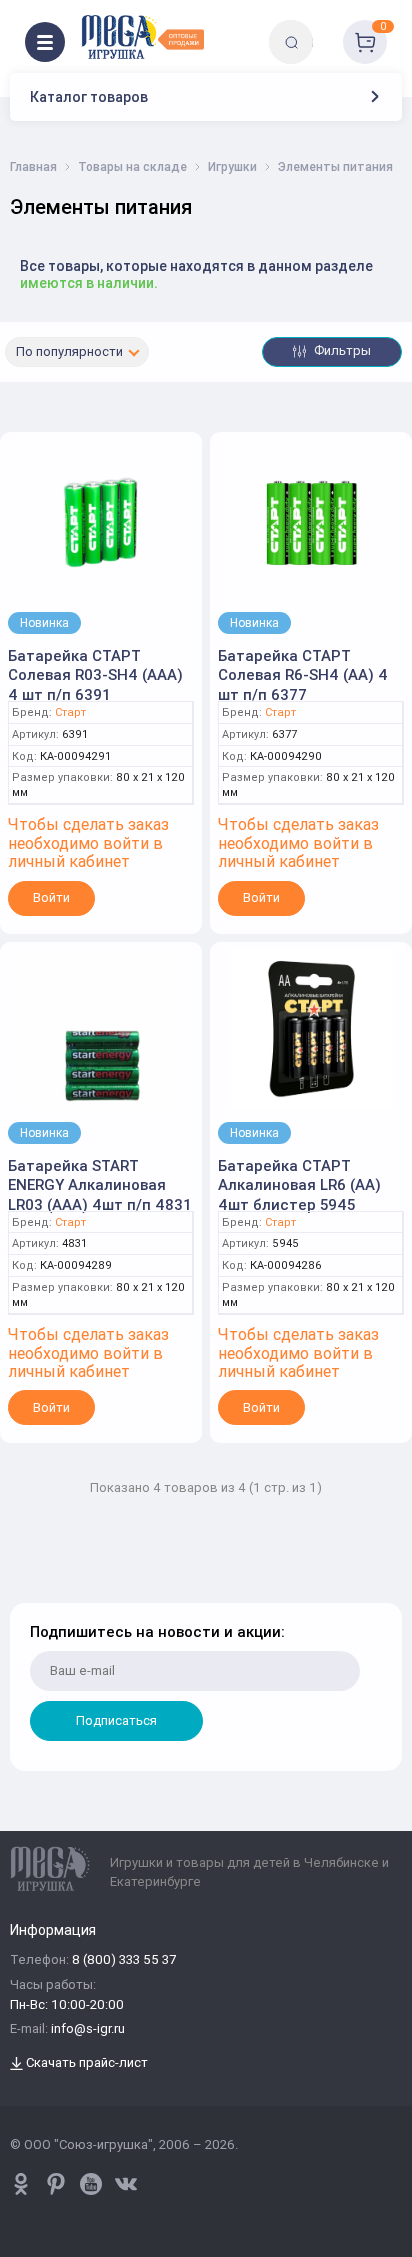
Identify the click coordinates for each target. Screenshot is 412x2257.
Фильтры (341, 350)
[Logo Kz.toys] (142, 37)
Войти (51, 897)
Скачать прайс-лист (85, 2063)
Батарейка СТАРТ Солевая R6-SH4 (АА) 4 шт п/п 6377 (303, 675)
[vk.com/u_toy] (126, 2184)
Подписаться (116, 1720)
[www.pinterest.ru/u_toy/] (21, 2184)
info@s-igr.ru (88, 2029)
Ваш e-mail (32, 1590)
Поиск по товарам (325, 27)
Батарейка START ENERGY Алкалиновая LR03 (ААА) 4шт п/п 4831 (100, 1185)
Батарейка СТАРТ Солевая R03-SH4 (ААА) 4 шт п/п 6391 (95, 675)
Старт (70, 712)
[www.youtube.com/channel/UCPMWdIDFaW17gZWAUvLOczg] (91, 2184)
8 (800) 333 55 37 (124, 1960)
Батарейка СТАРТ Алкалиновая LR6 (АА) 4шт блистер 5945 (299, 1185)
